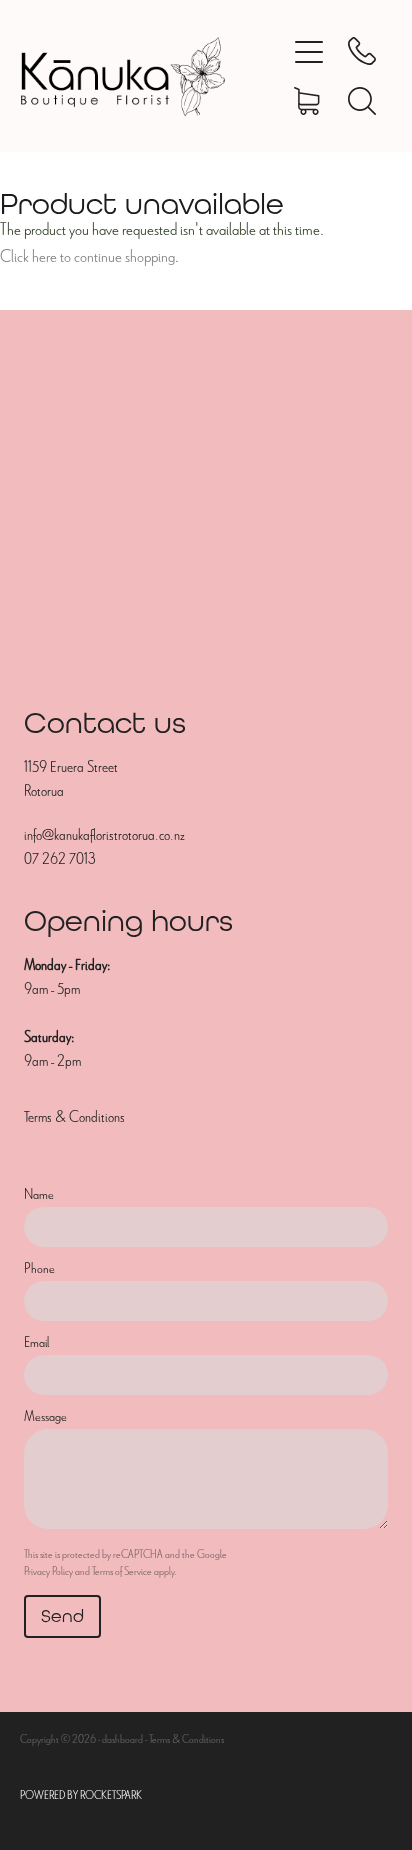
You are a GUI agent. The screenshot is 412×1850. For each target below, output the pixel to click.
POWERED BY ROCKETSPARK (81, 1795)
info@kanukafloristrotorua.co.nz (104, 835)
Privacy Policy (48, 1571)
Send (62, 1615)
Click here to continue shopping (87, 256)
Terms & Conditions (74, 1117)
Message (45, 1416)
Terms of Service (122, 1571)
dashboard (122, 1739)
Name (39, 1194)
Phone (39, 1268)
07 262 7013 (59, 859)
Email (36, 1342)
